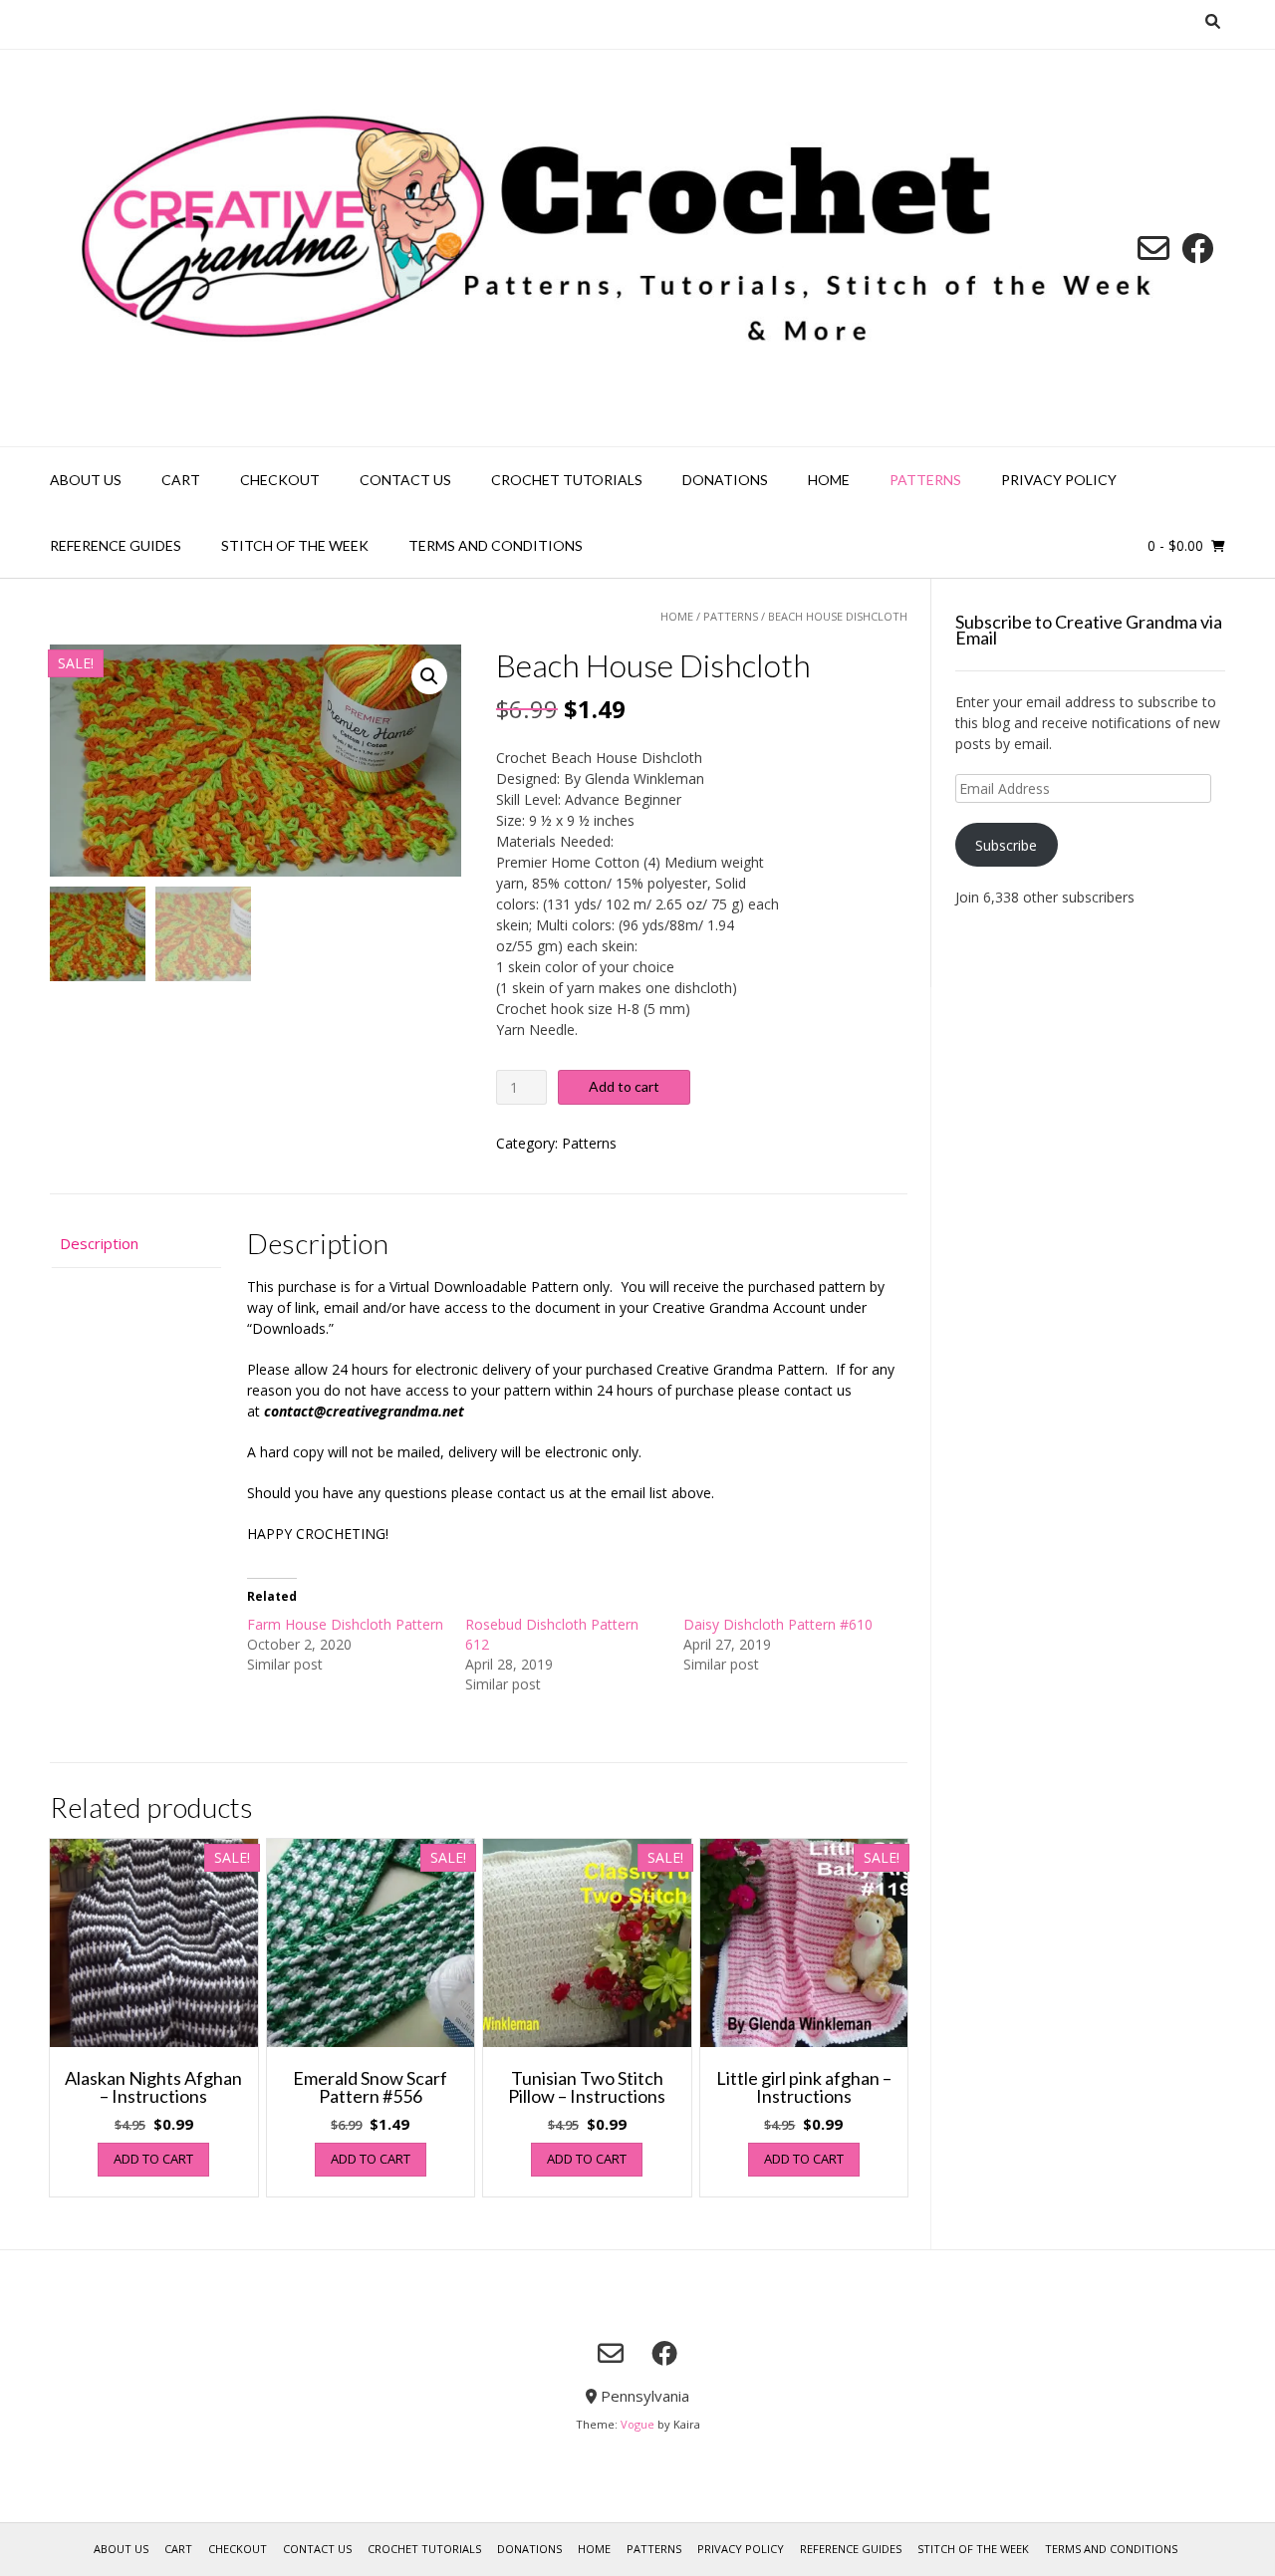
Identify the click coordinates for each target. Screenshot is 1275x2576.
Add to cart (624, 1086)
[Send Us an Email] (1153, 248)
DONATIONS (725, 480)
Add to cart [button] (153, 2159)
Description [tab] (99, 1243)
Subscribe (1006, 845)
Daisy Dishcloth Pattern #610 (778, 1624)
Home (677, 616)
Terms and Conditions (496, 545)
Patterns (925, 480)
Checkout (280, 480)
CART (181, 480)
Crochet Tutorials (567, 480)
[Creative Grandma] (637, 248)
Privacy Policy (1059, 480)
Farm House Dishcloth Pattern (345, 1624)
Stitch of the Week (295, 545)
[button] (429, 676)
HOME (829, 480)
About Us (86, 480)
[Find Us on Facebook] (1197, 248)
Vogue (637, 2424)
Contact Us (405, 480)
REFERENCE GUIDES (116, 545)
